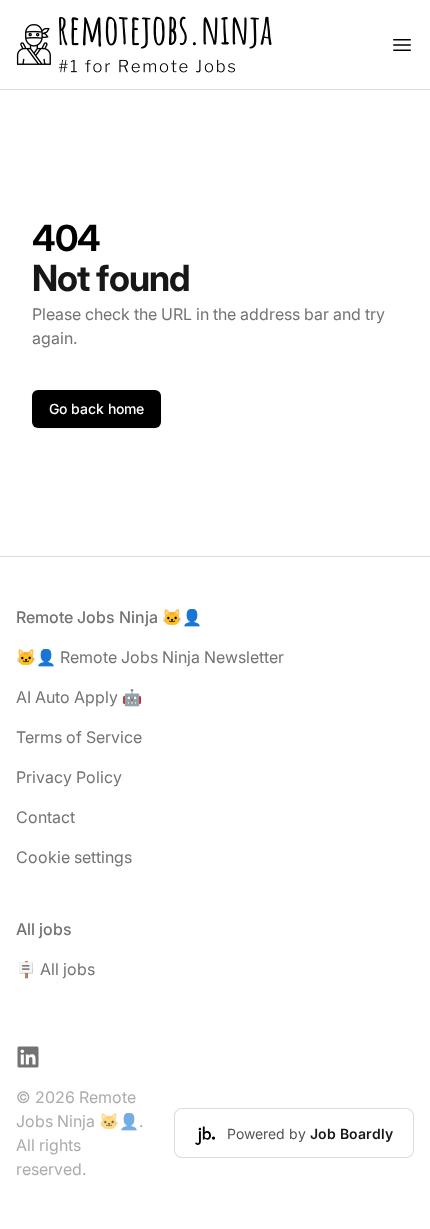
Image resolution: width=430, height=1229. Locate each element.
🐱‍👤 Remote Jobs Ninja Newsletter (150, 657)
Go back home (96, 408)
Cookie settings (74, 857)
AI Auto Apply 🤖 (79, 697)
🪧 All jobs (55, 969)
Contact (45, 817)
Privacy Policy (69, 777)
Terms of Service (79, 737)
